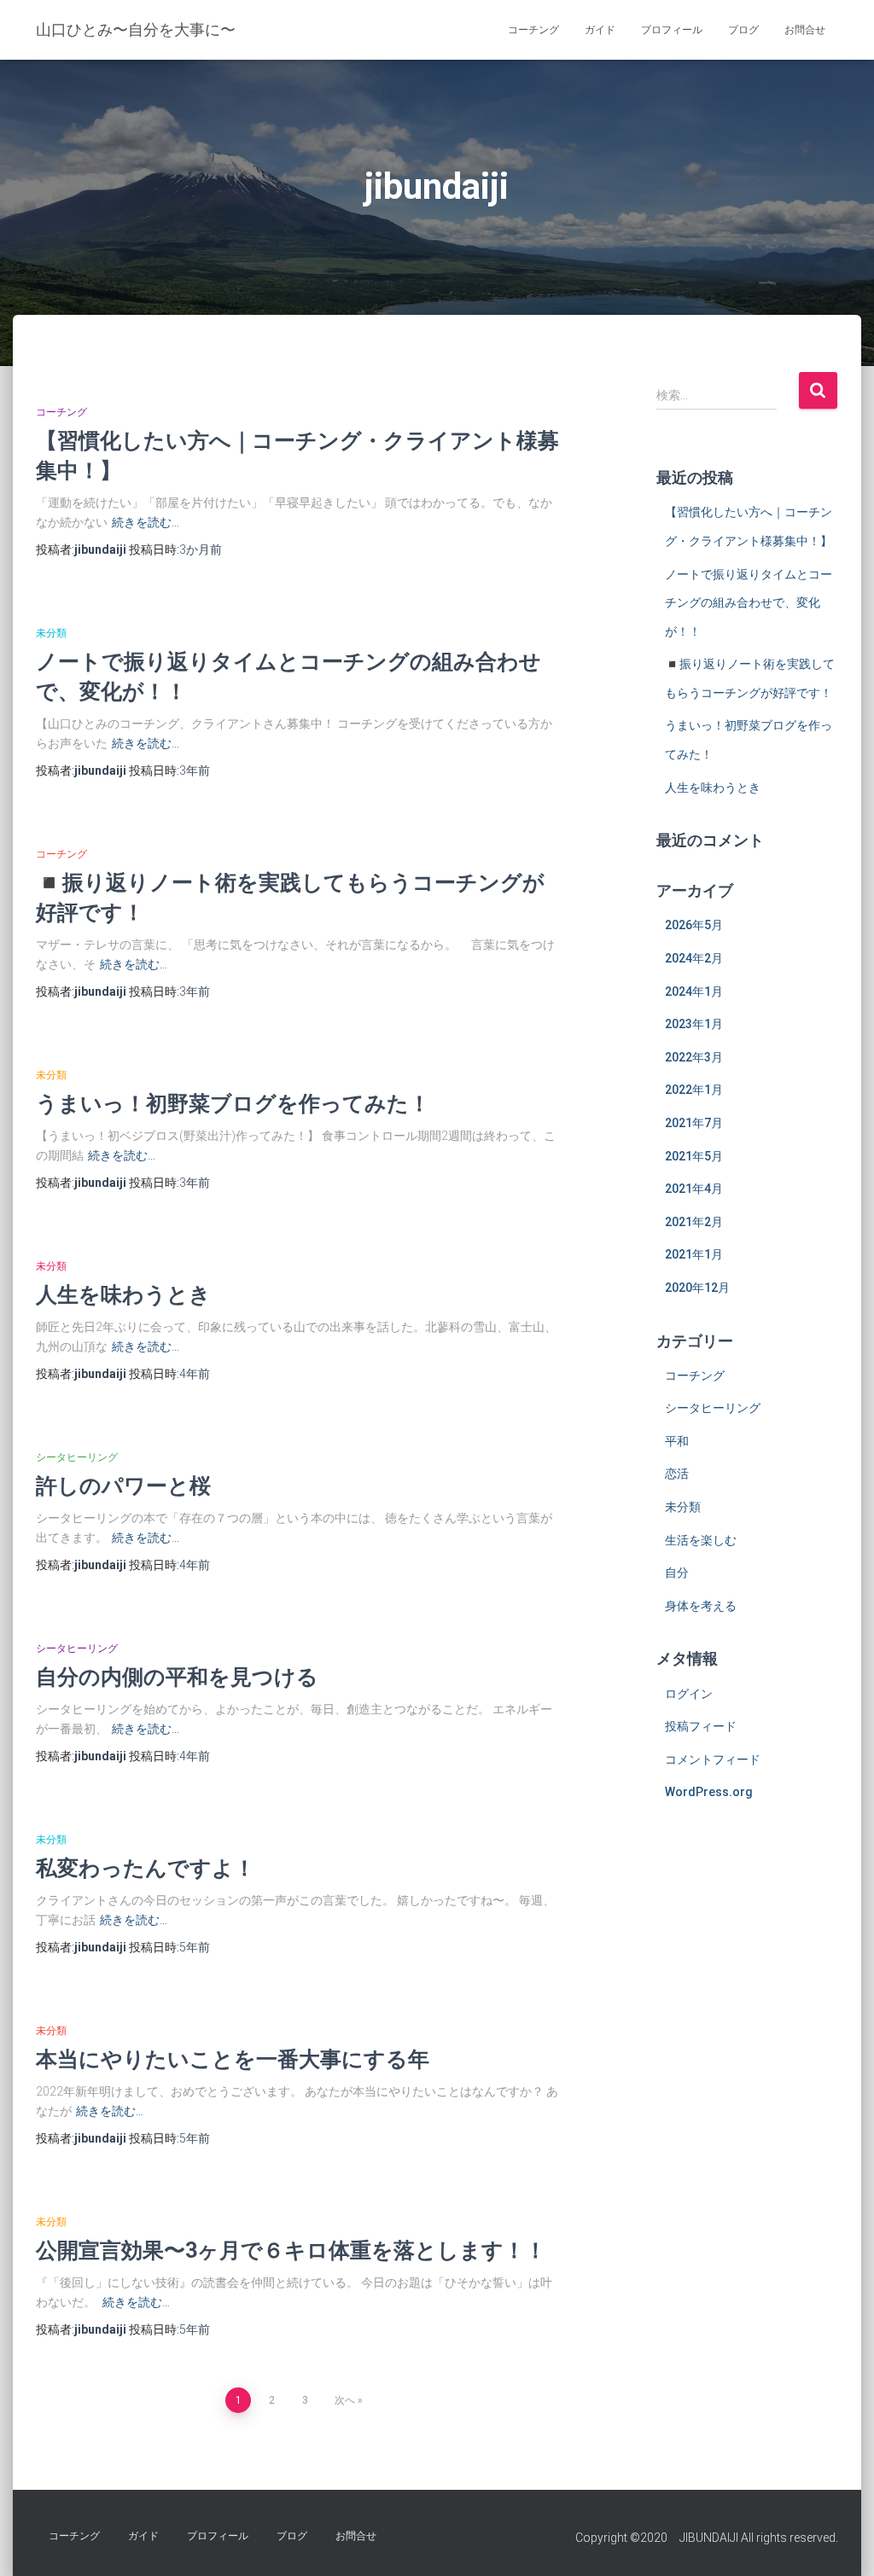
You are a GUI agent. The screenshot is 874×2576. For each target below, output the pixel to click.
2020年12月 (697, 1288)
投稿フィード (701, 1726)
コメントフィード (713, 1759)
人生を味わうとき (123, 1294)
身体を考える (701, 1606)
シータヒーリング (77, 1457)
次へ (345, 2400)
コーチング (533, 30)
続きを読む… (146, 522)
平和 (677, 1441)
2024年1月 (694, 991)
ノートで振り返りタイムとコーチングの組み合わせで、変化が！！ (749, 603)
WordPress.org (709, 1792)
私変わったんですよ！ (146, 1867)
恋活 (677, 1474)
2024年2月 (694, 958)
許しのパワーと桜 (123, 1485)
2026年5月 (694, 925)
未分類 (51, 633)
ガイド (600, 30)
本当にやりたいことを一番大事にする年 (233, 2058)
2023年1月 (694, 1024)
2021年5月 (694, 1156)
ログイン (689, 1694)
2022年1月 (694, 1090)
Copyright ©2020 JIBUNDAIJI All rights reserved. (707, 2538)
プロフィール (672, 30)
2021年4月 (694, 1189)
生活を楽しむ (701, 1540)
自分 (677, 1573)
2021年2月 (694, 1222)
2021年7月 (694, 1123)
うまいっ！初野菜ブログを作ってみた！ (233, 1103)
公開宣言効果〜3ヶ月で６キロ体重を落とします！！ (291, 2250)
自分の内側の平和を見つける (177, 1676)
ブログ (743, 30)
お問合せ (805, 30)
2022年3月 (694, 1057)
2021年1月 (694, 1254)
